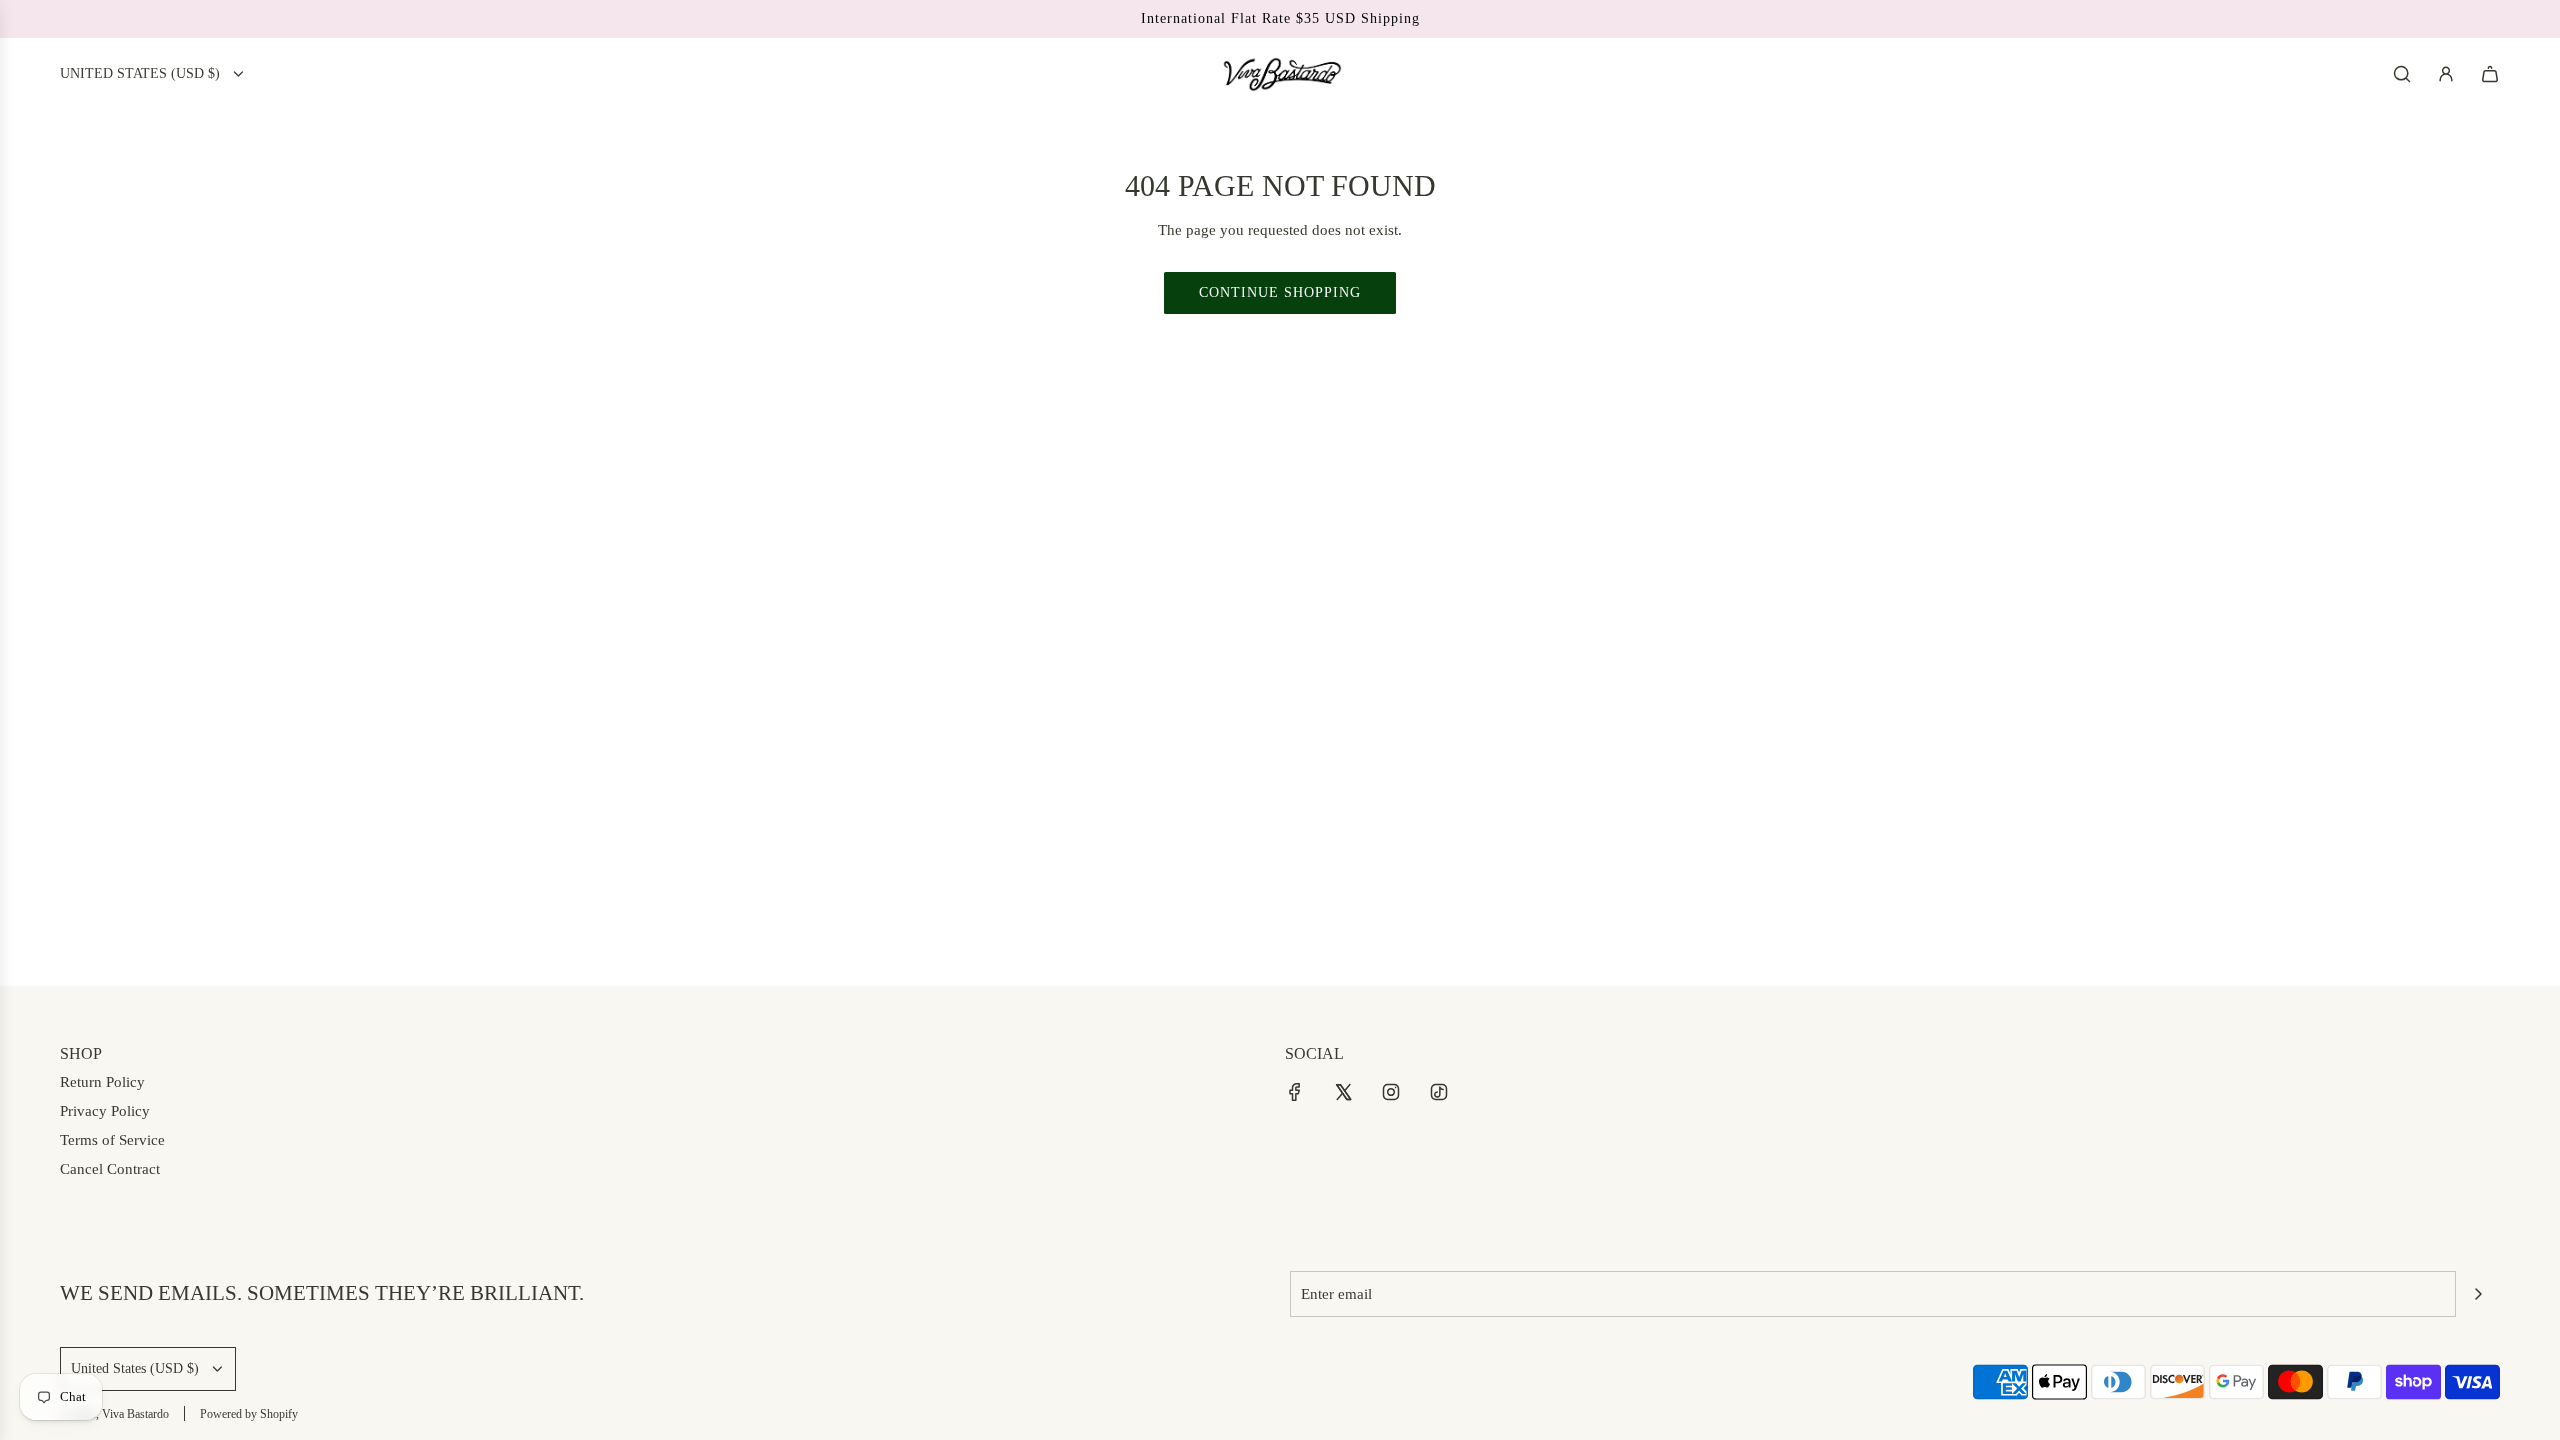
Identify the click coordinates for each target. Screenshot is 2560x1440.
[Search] (2402, 74)
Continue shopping (1280, 292)
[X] (1343, 1092)
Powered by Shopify (249, 1414)
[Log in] (2446, 74)
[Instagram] (1391, 1092)
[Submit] (2478, 1294)
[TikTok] (1439, 1092)
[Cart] (2490, 74)
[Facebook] (1295, 1092)
